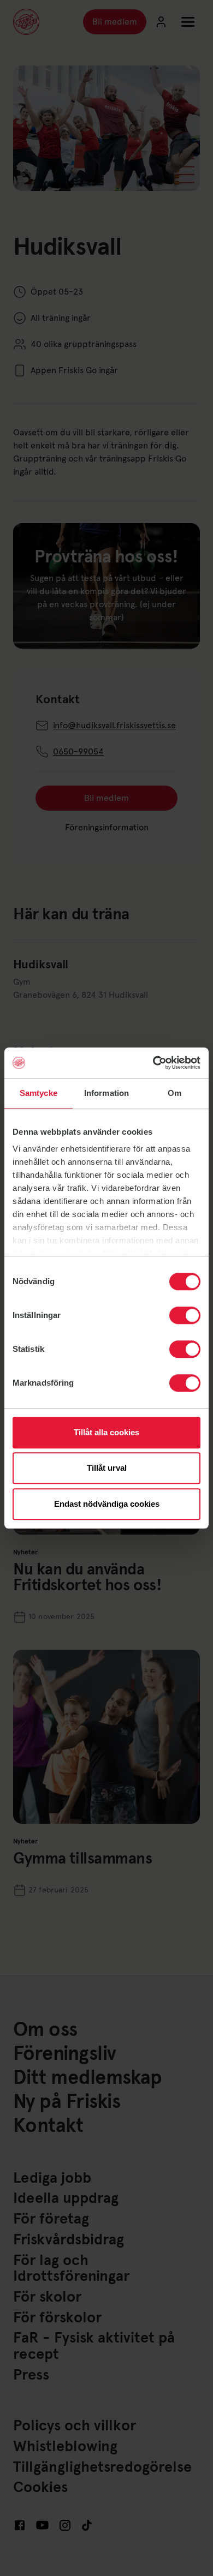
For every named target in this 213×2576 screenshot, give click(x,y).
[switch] (185, 1315)
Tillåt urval (107, 1468)
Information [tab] (106, 1093)
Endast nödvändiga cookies (107, 1504)
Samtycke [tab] (39, 1093)
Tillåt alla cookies (106, 1432)
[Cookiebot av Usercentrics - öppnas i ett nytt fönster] (153, 1063)
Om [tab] (174, 1093)
